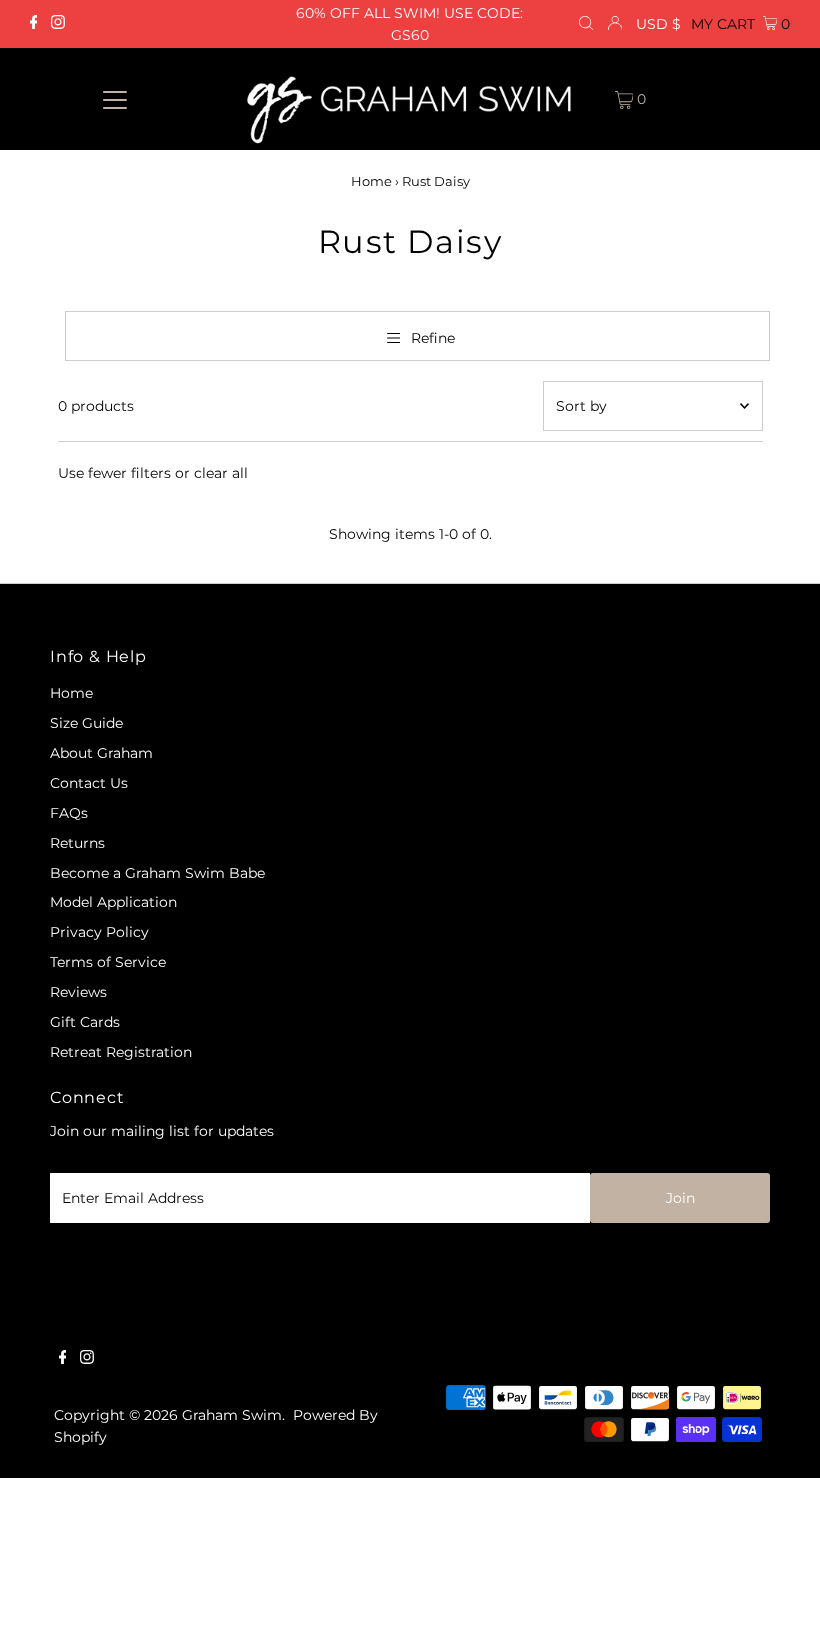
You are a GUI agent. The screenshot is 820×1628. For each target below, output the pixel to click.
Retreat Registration (121, 1052)
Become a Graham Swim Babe (157, 873)
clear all (221, 473)
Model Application (113, 902)
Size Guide (86, 723)
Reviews (78, 992)
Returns (77, 843)
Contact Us (89, 783)
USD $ (658, 24)
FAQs (69, 813)
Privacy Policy (99, 932)
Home (371, 181)
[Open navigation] (115, 99)
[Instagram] (58, 24)
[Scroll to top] (780, 1588)
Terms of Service (108, 962)
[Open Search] (586, 24)
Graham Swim (232, 1415)
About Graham (101, 753)
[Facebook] (34, 24)
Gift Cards (85, 1022)
